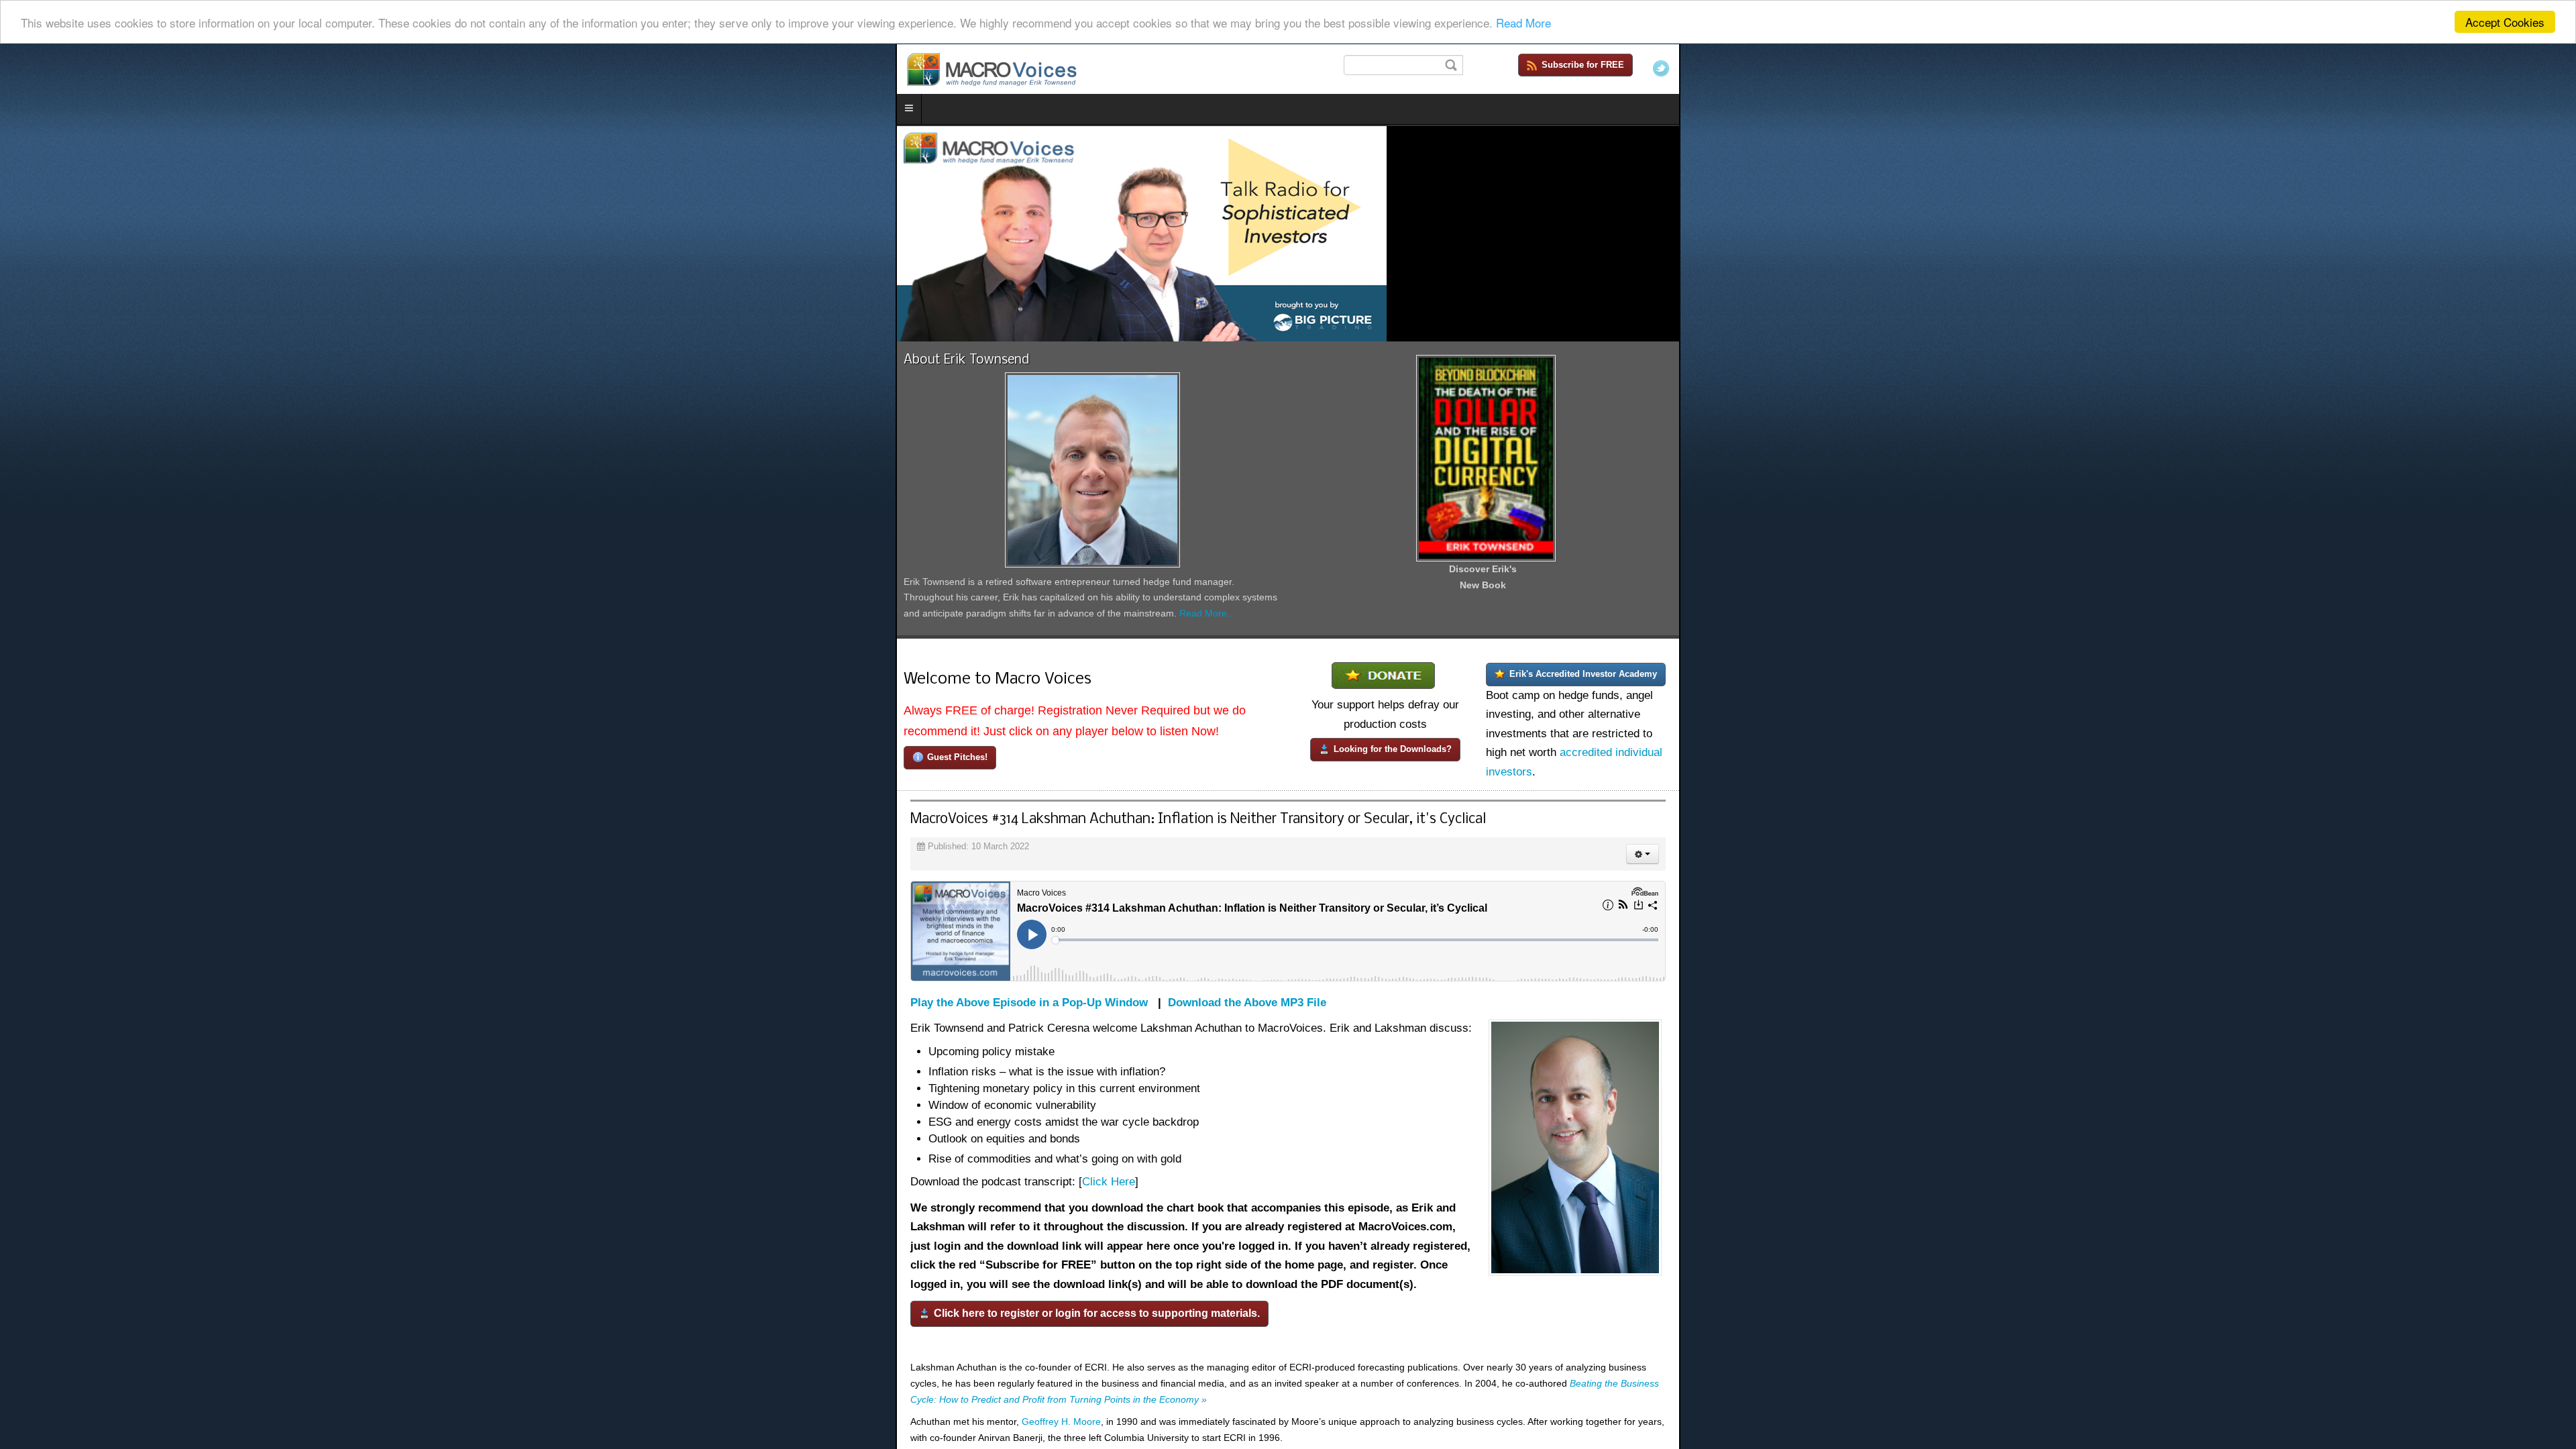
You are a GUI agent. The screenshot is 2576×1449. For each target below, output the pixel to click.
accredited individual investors (2022, 1137)
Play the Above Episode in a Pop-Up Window (133, 1396)
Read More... (1021, 1034)
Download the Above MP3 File (352, 1396)
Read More (1523, 22)
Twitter (2557, 68)
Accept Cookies (2505, 22)
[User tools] (2538, 1247)
